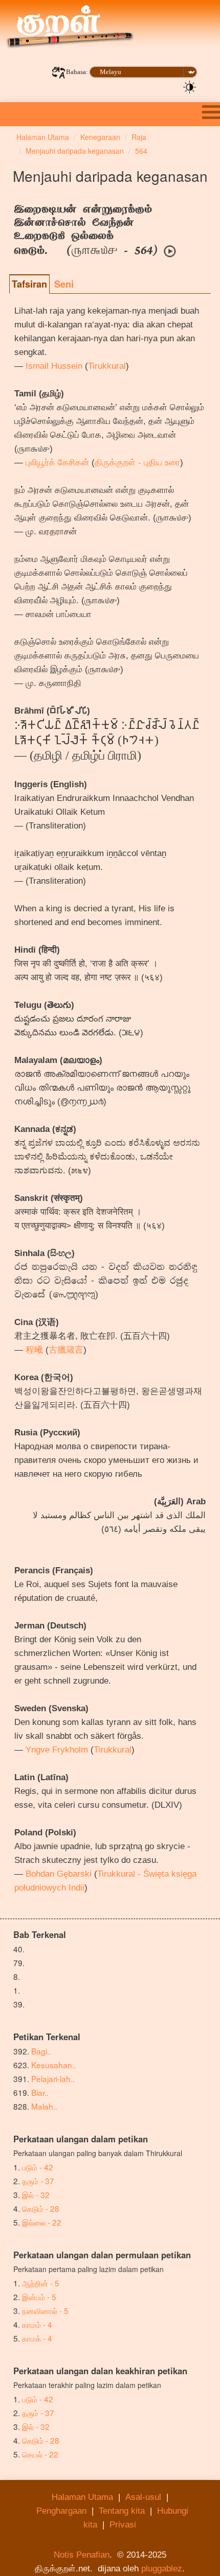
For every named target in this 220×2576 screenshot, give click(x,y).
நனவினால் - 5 (45, 2310)
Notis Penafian (82, 2555)
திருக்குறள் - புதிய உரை (137, 463)
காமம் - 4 (37, 2324)
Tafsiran (29, 284)
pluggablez (162, 2569)
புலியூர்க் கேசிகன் (57, 463)
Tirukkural (107, 366)
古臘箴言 (66, 1350)
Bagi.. (41, 2051)
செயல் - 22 (40, 2454)
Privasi (123, 2525)
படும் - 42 (38, 2167)
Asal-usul (143, 2497)
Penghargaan (61, 2511)
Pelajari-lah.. (53, 2078)
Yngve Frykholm (57, 1750)
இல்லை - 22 (42, 2222)
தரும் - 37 (38, 2181)
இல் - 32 (36, 2194)
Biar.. (40, 2092)
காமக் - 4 (37, 2338)
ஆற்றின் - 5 (41, 2283)
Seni (64, 284)
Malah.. (44, 2106)
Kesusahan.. (54, 2065)
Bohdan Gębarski (59, 1874)
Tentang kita (122, 2511)
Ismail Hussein (54, 366)
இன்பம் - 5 (39, 2297)
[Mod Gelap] (190, 86)
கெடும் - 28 (41, 2208)
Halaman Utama (82, 2497)
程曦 (34, 1350)
